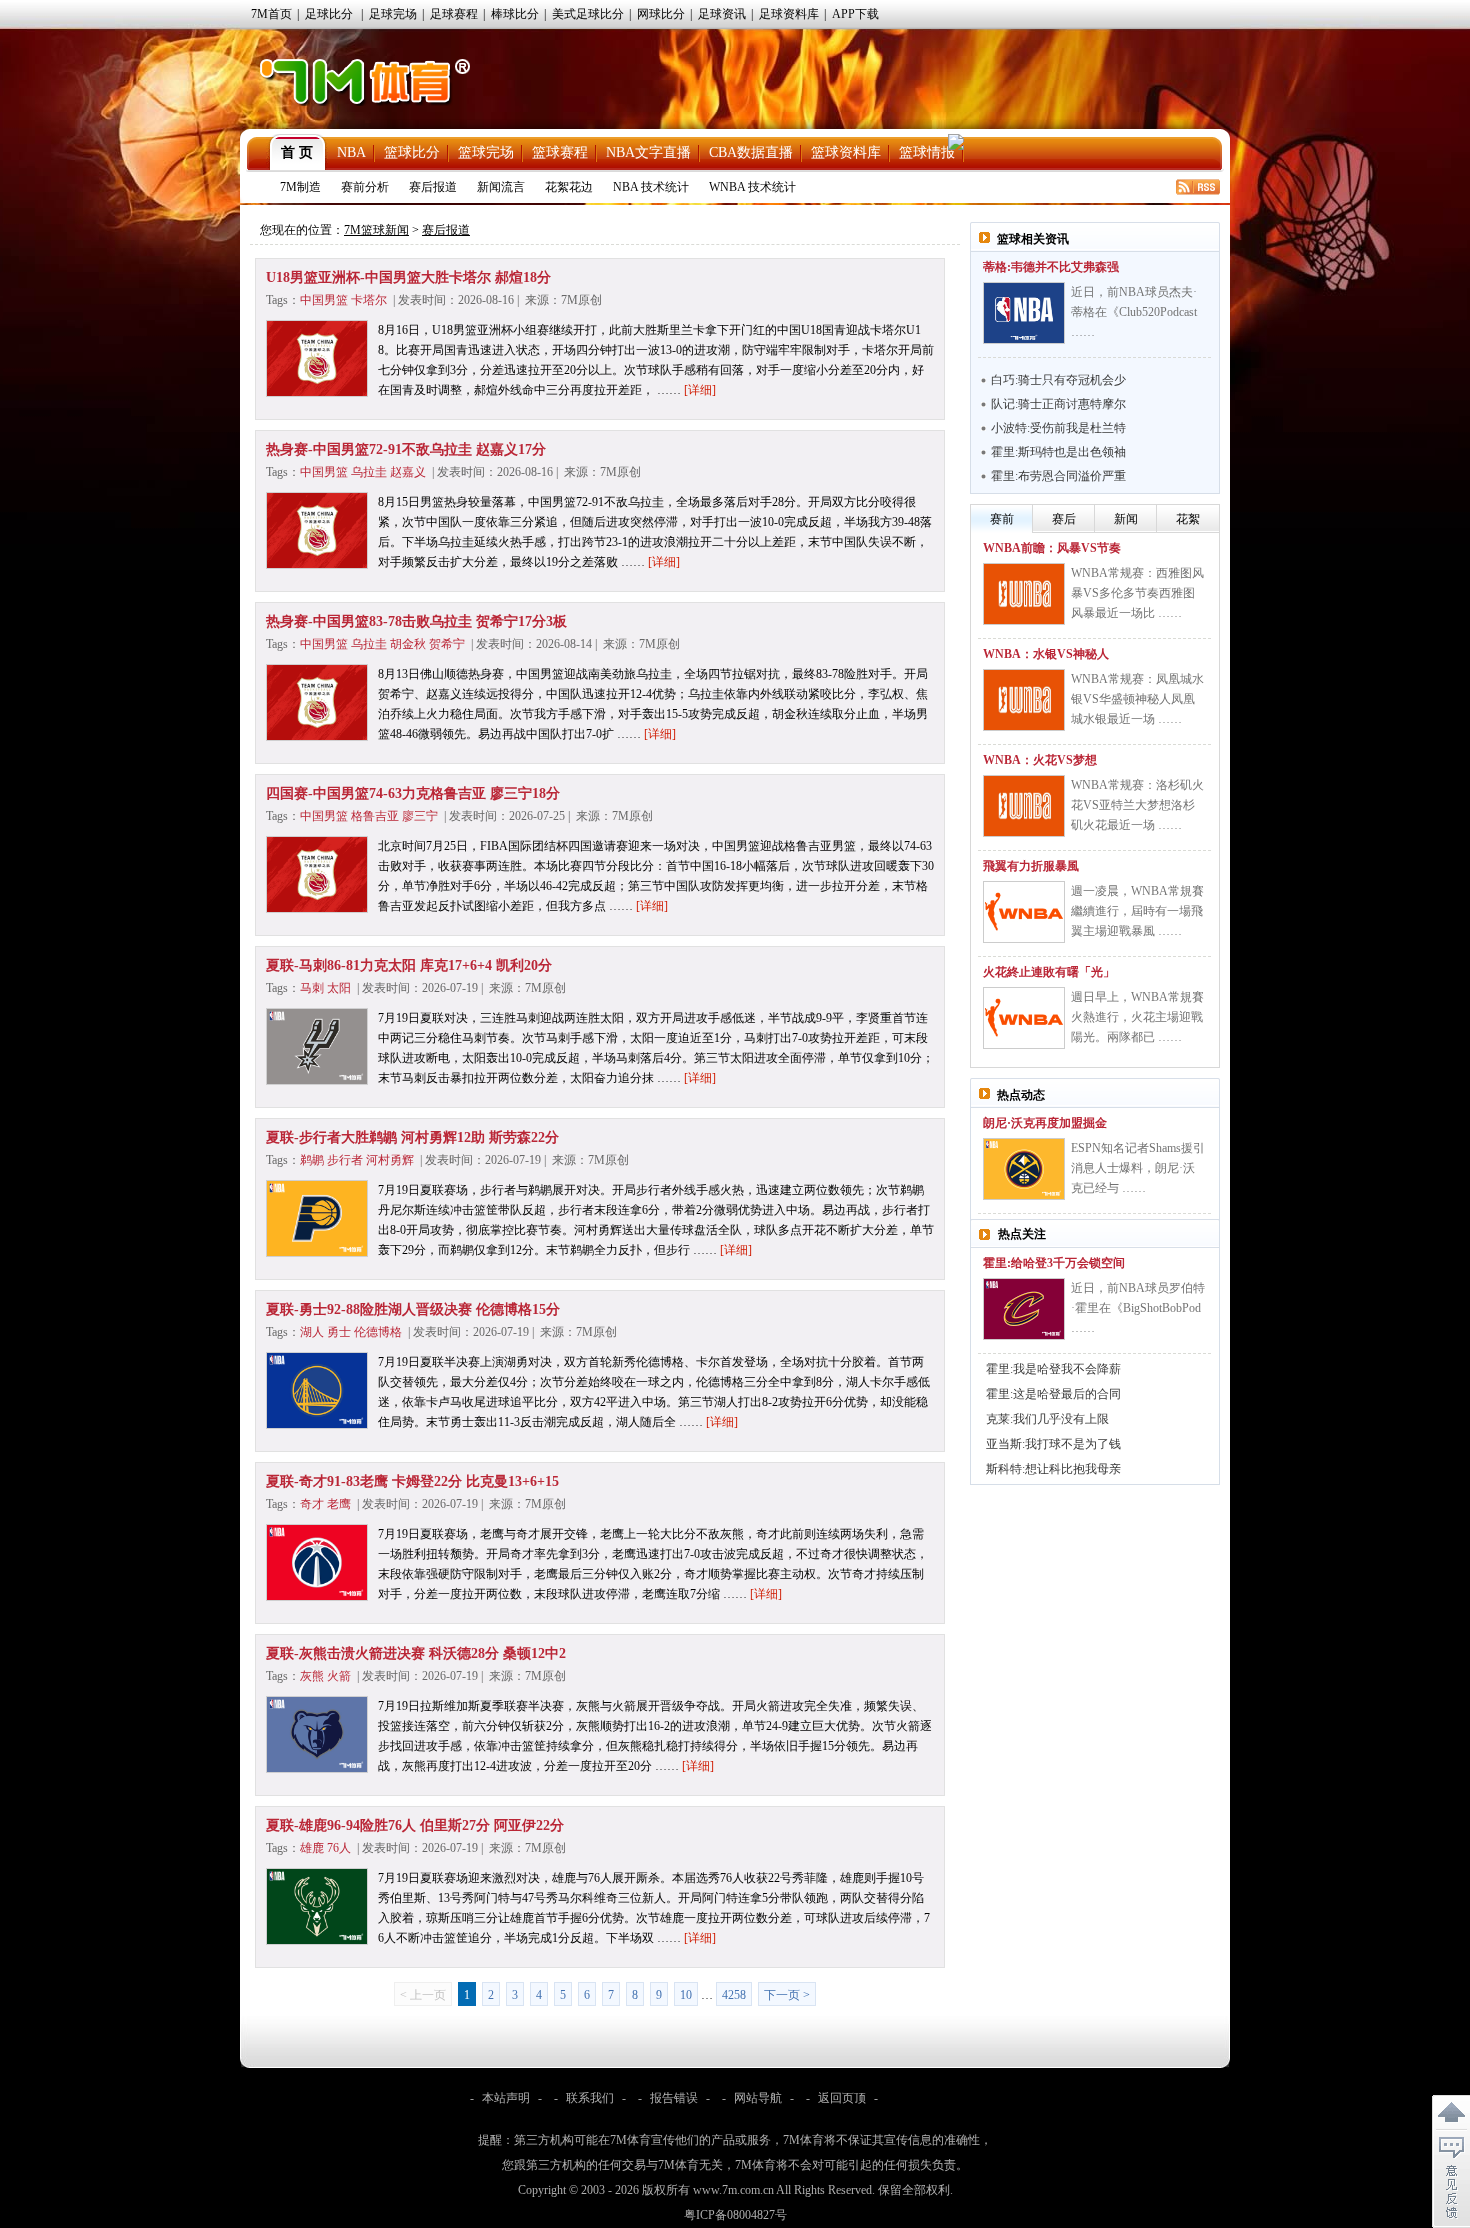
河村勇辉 (390, 1160)
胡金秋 (408, 644)
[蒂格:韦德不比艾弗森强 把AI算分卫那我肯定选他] (1024, 313)
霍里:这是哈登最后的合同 (1053, 1394)
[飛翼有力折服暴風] (1024, 912)
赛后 (1064, 519)
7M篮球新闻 (376, 230)
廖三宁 (420, 816)
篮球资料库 (846, 152)
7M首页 (271, 14)
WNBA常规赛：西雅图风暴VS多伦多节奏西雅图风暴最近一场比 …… (1137, 593)
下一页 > (787, 1995)
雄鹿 (312, 1848)
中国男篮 (324, 300)
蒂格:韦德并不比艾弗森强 (1051, 267)
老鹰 (339, 1504)
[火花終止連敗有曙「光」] (1024, 1018)
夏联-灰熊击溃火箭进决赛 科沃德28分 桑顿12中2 (416, 1653)
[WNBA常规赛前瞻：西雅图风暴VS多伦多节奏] (1024, 594)
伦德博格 (378, 1332)
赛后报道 (433, 187)
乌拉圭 (369, 472)
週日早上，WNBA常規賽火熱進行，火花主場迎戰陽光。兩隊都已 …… (1137, 1017)
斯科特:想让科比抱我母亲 (1053, 1469)
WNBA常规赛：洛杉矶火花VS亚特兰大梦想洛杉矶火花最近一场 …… (1137, 805)
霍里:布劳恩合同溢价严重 (1058, 476)
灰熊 (312, 1676)
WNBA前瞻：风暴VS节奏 (1052, 548)
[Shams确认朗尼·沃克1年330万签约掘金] (1024, 1169)
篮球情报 (927, 152)
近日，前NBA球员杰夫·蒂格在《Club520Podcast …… (1134, 312)
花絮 (1188, 519)
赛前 (1002, 519)
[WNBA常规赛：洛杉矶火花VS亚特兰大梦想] (1024, 806)
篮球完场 (486, 152)
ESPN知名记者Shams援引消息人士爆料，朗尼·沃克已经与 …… (1138, 1168)
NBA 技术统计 (651, 187)
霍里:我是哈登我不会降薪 (1053, 1369)
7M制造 (300, 187)
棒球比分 (515, 14)
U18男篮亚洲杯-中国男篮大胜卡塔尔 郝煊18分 (408, 277)
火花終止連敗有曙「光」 (1049, 972)
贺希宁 (447, 644)
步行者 (345, 1160)
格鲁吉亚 (375, 816)
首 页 (297, 152)
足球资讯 (722, 14)
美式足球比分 (588, 14)
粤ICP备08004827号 (735, 2215)
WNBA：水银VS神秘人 (1046, 654)
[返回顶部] (1451, 2113)
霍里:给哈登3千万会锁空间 (1054, 1263)
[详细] (700, 390)
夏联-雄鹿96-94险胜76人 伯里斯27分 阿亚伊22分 (415, 1825)
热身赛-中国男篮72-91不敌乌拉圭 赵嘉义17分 (406, 449)
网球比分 (661, 14)
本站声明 (506, 2098)
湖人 (312, 1332)
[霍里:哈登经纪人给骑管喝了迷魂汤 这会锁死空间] (1024, 1309)
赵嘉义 (408, 472)
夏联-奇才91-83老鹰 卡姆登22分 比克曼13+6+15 (412, 1481)
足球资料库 (789, 14)
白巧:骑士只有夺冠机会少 (1058, 380)
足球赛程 (454, 14)
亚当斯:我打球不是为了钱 (1053, 1444)
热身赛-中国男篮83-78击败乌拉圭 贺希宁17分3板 (416, 621)
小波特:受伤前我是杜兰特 (1058, 428)
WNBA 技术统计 (752, 187)
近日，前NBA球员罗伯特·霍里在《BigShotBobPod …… (1138, 1308)
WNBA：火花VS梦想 (1040, 760)
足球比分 (329, 14)
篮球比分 (412, 152)
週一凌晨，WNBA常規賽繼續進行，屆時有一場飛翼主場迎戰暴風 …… (1137, 911)
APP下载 (855, 14)
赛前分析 (365, 187)
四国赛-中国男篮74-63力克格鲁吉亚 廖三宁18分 (413, 793)
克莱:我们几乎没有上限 (1047, 1419)
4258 (734, 1995)
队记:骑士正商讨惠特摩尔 (1058, 404)
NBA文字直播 (648, 152)
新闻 (1126, 519)
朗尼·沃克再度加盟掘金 (1045, 1123)
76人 (339, 1848)
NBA (351, 152)
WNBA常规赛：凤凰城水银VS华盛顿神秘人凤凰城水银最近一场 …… (1137, 699)
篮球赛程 (560, 152)
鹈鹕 (312, 1160)
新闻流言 (501, 187)
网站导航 (758, 2098)
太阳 (339, 988)
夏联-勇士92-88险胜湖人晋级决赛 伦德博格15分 (413, 1309)
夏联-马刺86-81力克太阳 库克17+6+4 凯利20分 (409, 965)
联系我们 (590, 2098)
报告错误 (674, 2098)
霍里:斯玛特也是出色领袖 (1058, 452)
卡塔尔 (369, 300)
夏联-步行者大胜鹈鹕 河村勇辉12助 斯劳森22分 (412, 1137)
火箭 (339, 1676)
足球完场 (393, 14)
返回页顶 (842, 2098)
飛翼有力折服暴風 (1031, 866)
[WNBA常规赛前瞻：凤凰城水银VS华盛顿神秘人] (1024, 700)
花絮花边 (569, 187)
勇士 (339, 1332)
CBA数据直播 (751, 152)
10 (686, 1995)
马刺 (312, 988)
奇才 (312, 1504)
